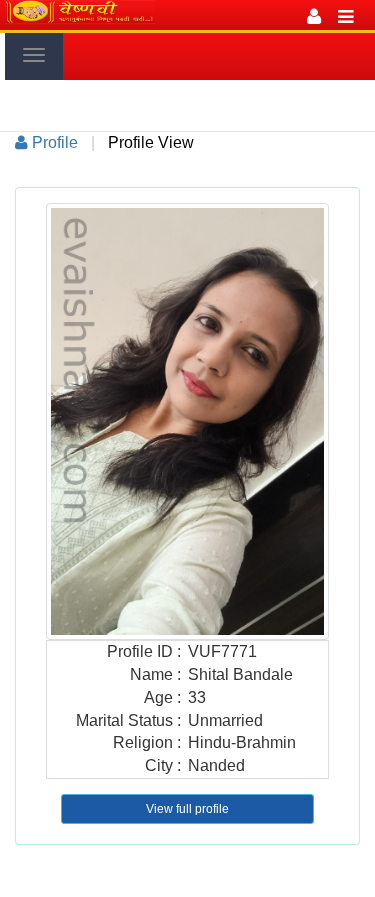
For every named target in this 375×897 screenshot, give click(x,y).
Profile (53, 142)
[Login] (314, 15)
